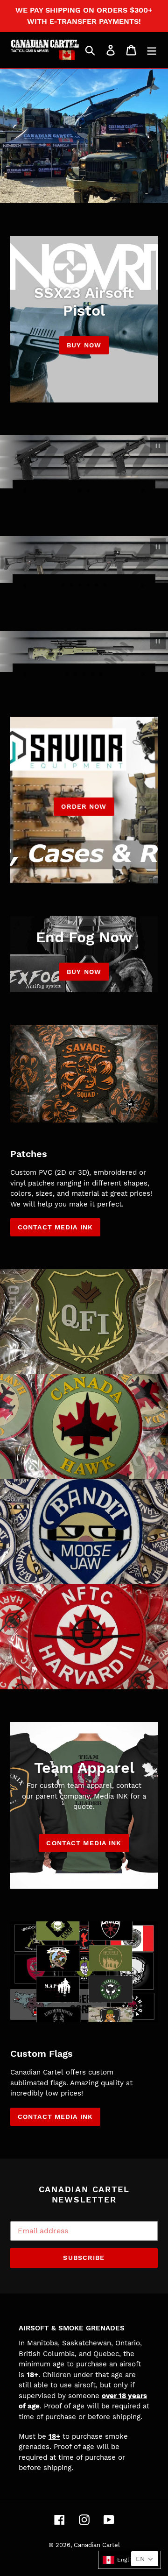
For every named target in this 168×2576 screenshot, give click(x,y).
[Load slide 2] (89, 491)
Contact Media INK (84, 1843)
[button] (129, 2560)
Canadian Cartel (97, 2545)
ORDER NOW (84, 806)
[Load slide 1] (80, 491)
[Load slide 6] (105, 586)
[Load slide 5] (97, 586)
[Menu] (152, 50)
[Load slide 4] (89, 586)
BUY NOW (84, 345)
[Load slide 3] (80, 586)
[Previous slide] (25, 490)
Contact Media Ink (55, 1227)
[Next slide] (143, 490)
